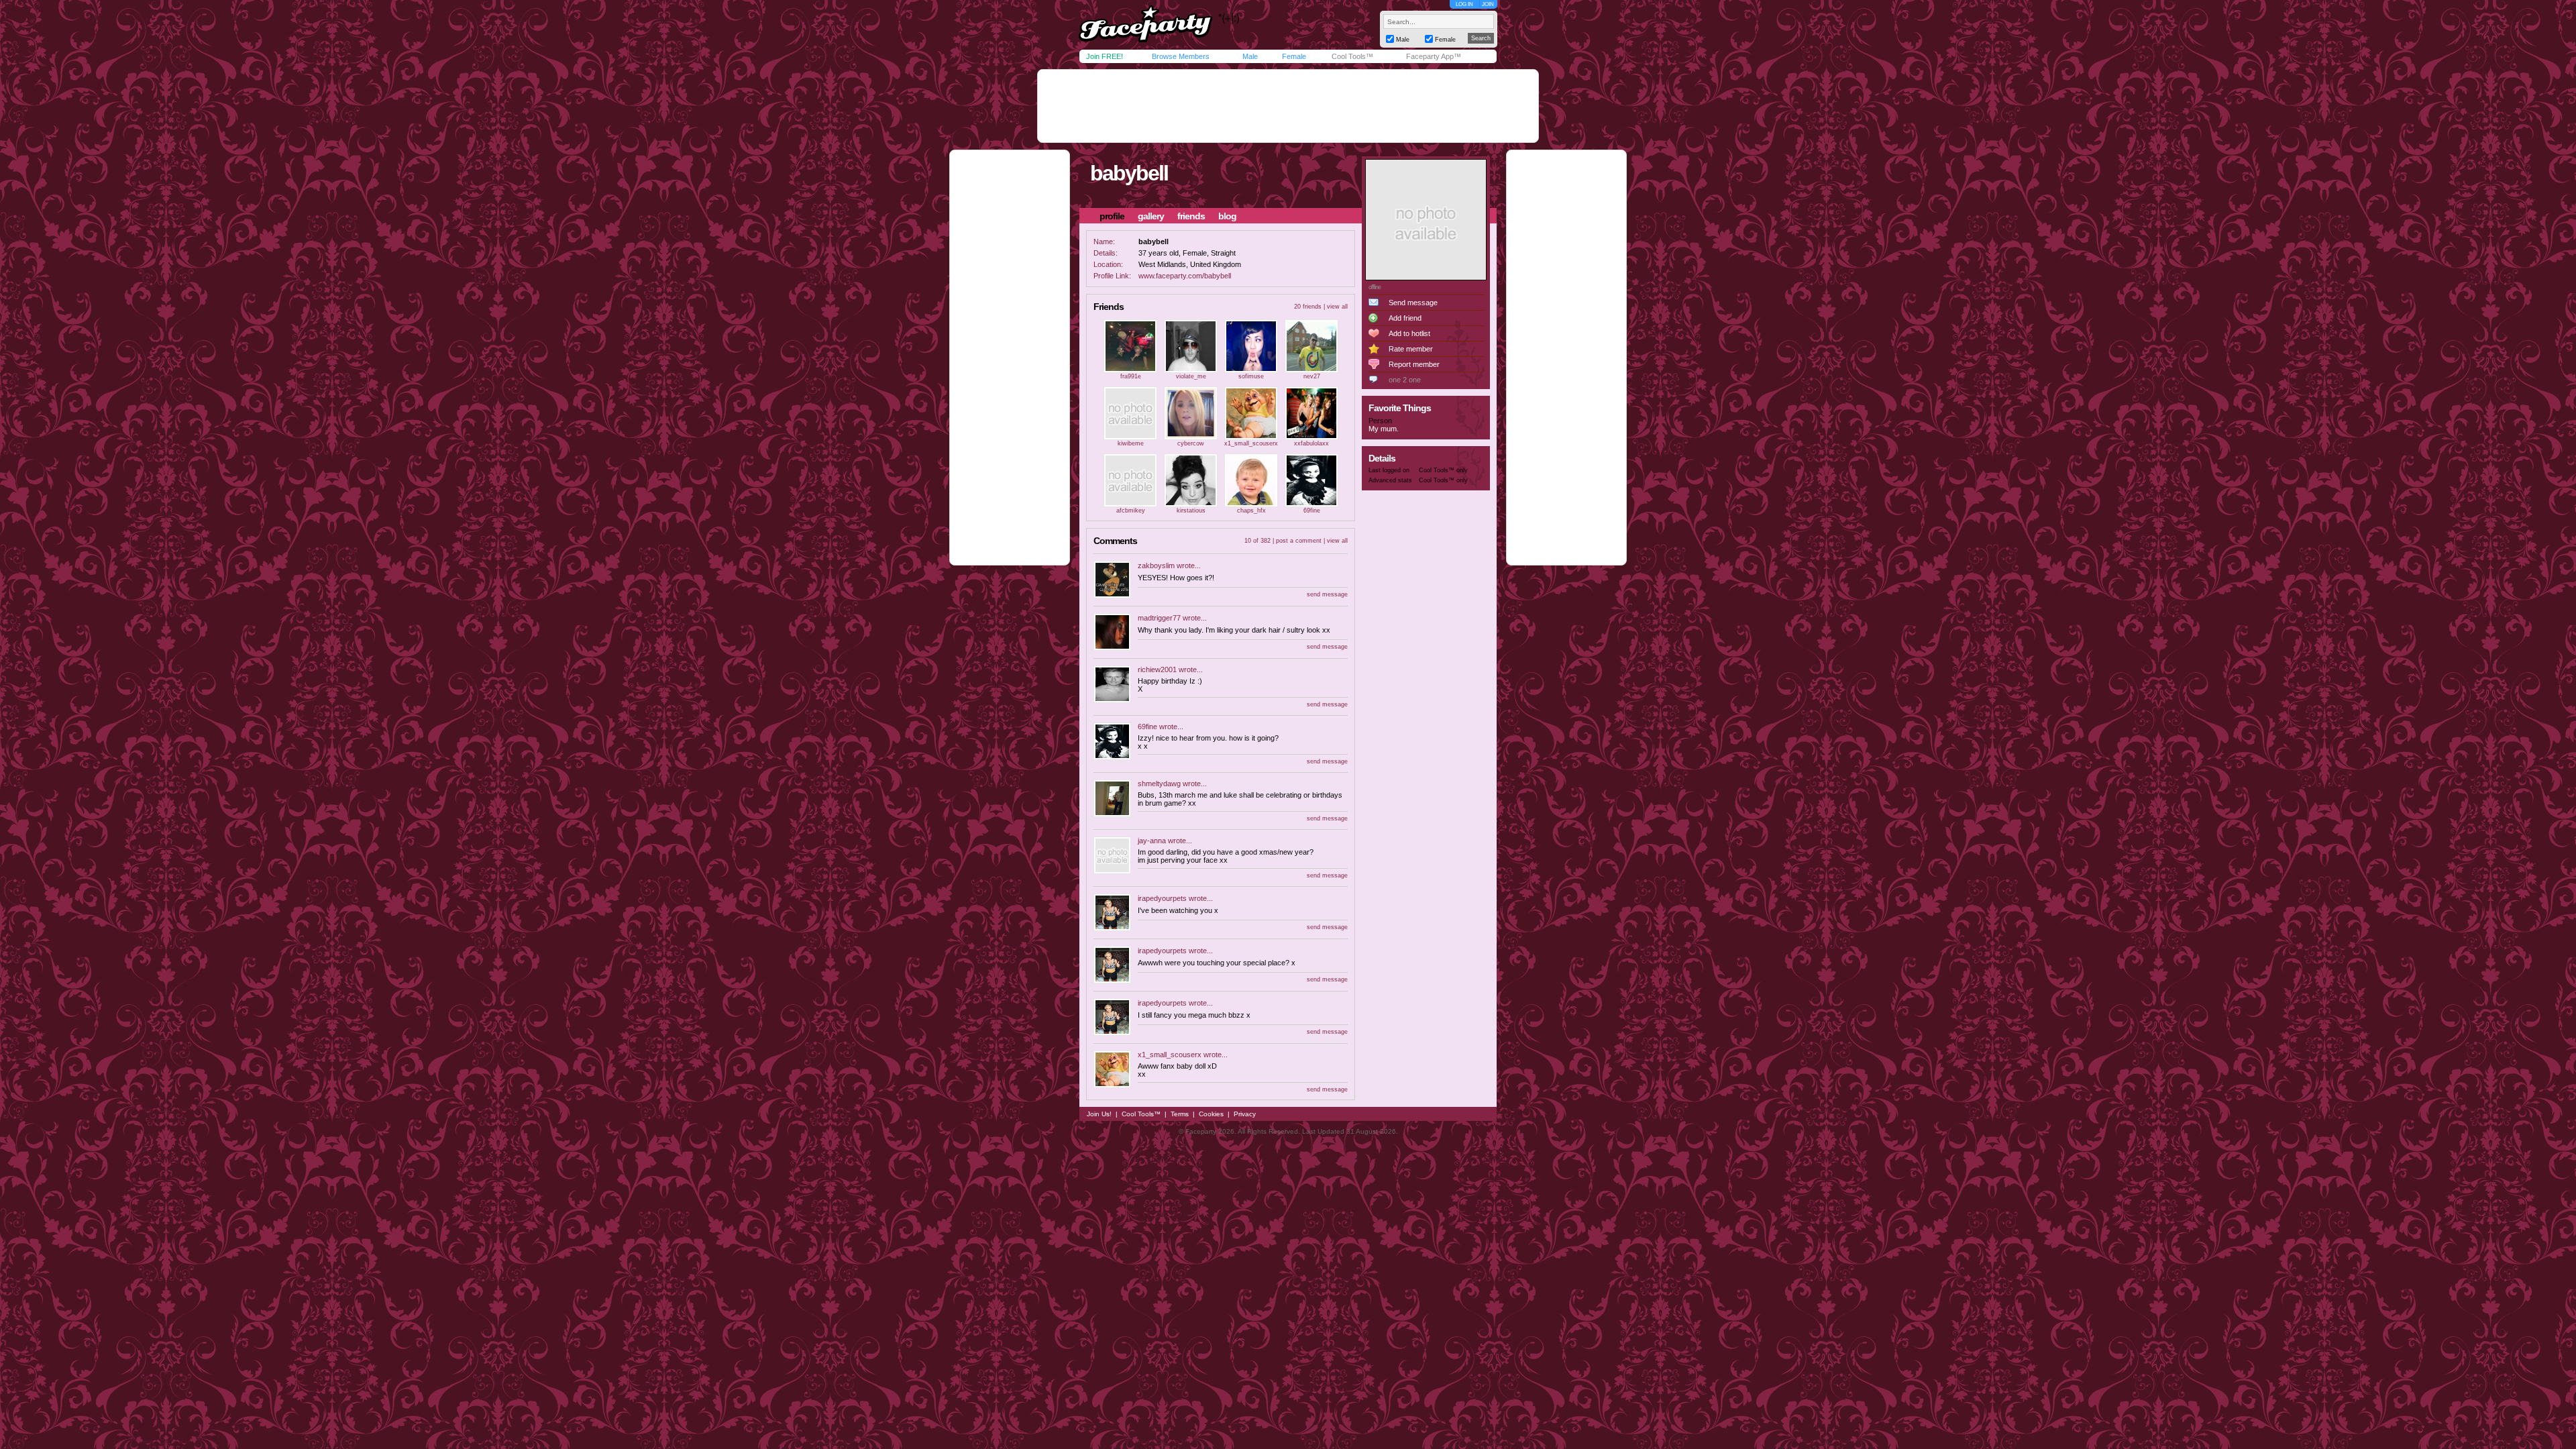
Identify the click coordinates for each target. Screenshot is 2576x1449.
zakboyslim (1156, 566)
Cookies (1211, 1114)
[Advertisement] (1288, 106)
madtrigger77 (1159, 618)
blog (1227, 216)
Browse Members (1181, 56)
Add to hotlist (1409, 333)
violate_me (1191, 376)
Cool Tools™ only (1443, 470)
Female (1294, 56)
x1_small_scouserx (1251, 443)
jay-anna (1152, 841)
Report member (1414, 364)
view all (1337, 307)
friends (1191, 216)
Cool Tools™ (1352, 56)
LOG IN (1464, 4)
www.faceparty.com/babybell (1185, 276)
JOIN (1488, 4)
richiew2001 (1157, 669)
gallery (1151, 216)
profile (1112, 216)
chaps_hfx (1251, 511)
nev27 (1312, 376)
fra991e (1131, 376)
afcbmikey (1131, 511)
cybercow (1191, 443)
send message (1327, 594)
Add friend (1405, 318)
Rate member (1411, 349)
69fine (1312, 511)
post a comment (1299, 541)
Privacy (1245, 1114)
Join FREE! (1105, 56)
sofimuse (1251, 376)
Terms (1180, 1114)
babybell (1129, 173)
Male (1250, 56)
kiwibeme (1131, 443)
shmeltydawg (1159, 784)
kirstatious (1191, 511)
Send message (1413, 303)
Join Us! (1099, 1114)
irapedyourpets (1162, 898)
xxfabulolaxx (1311, 443)
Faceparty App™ (1434, 56)
